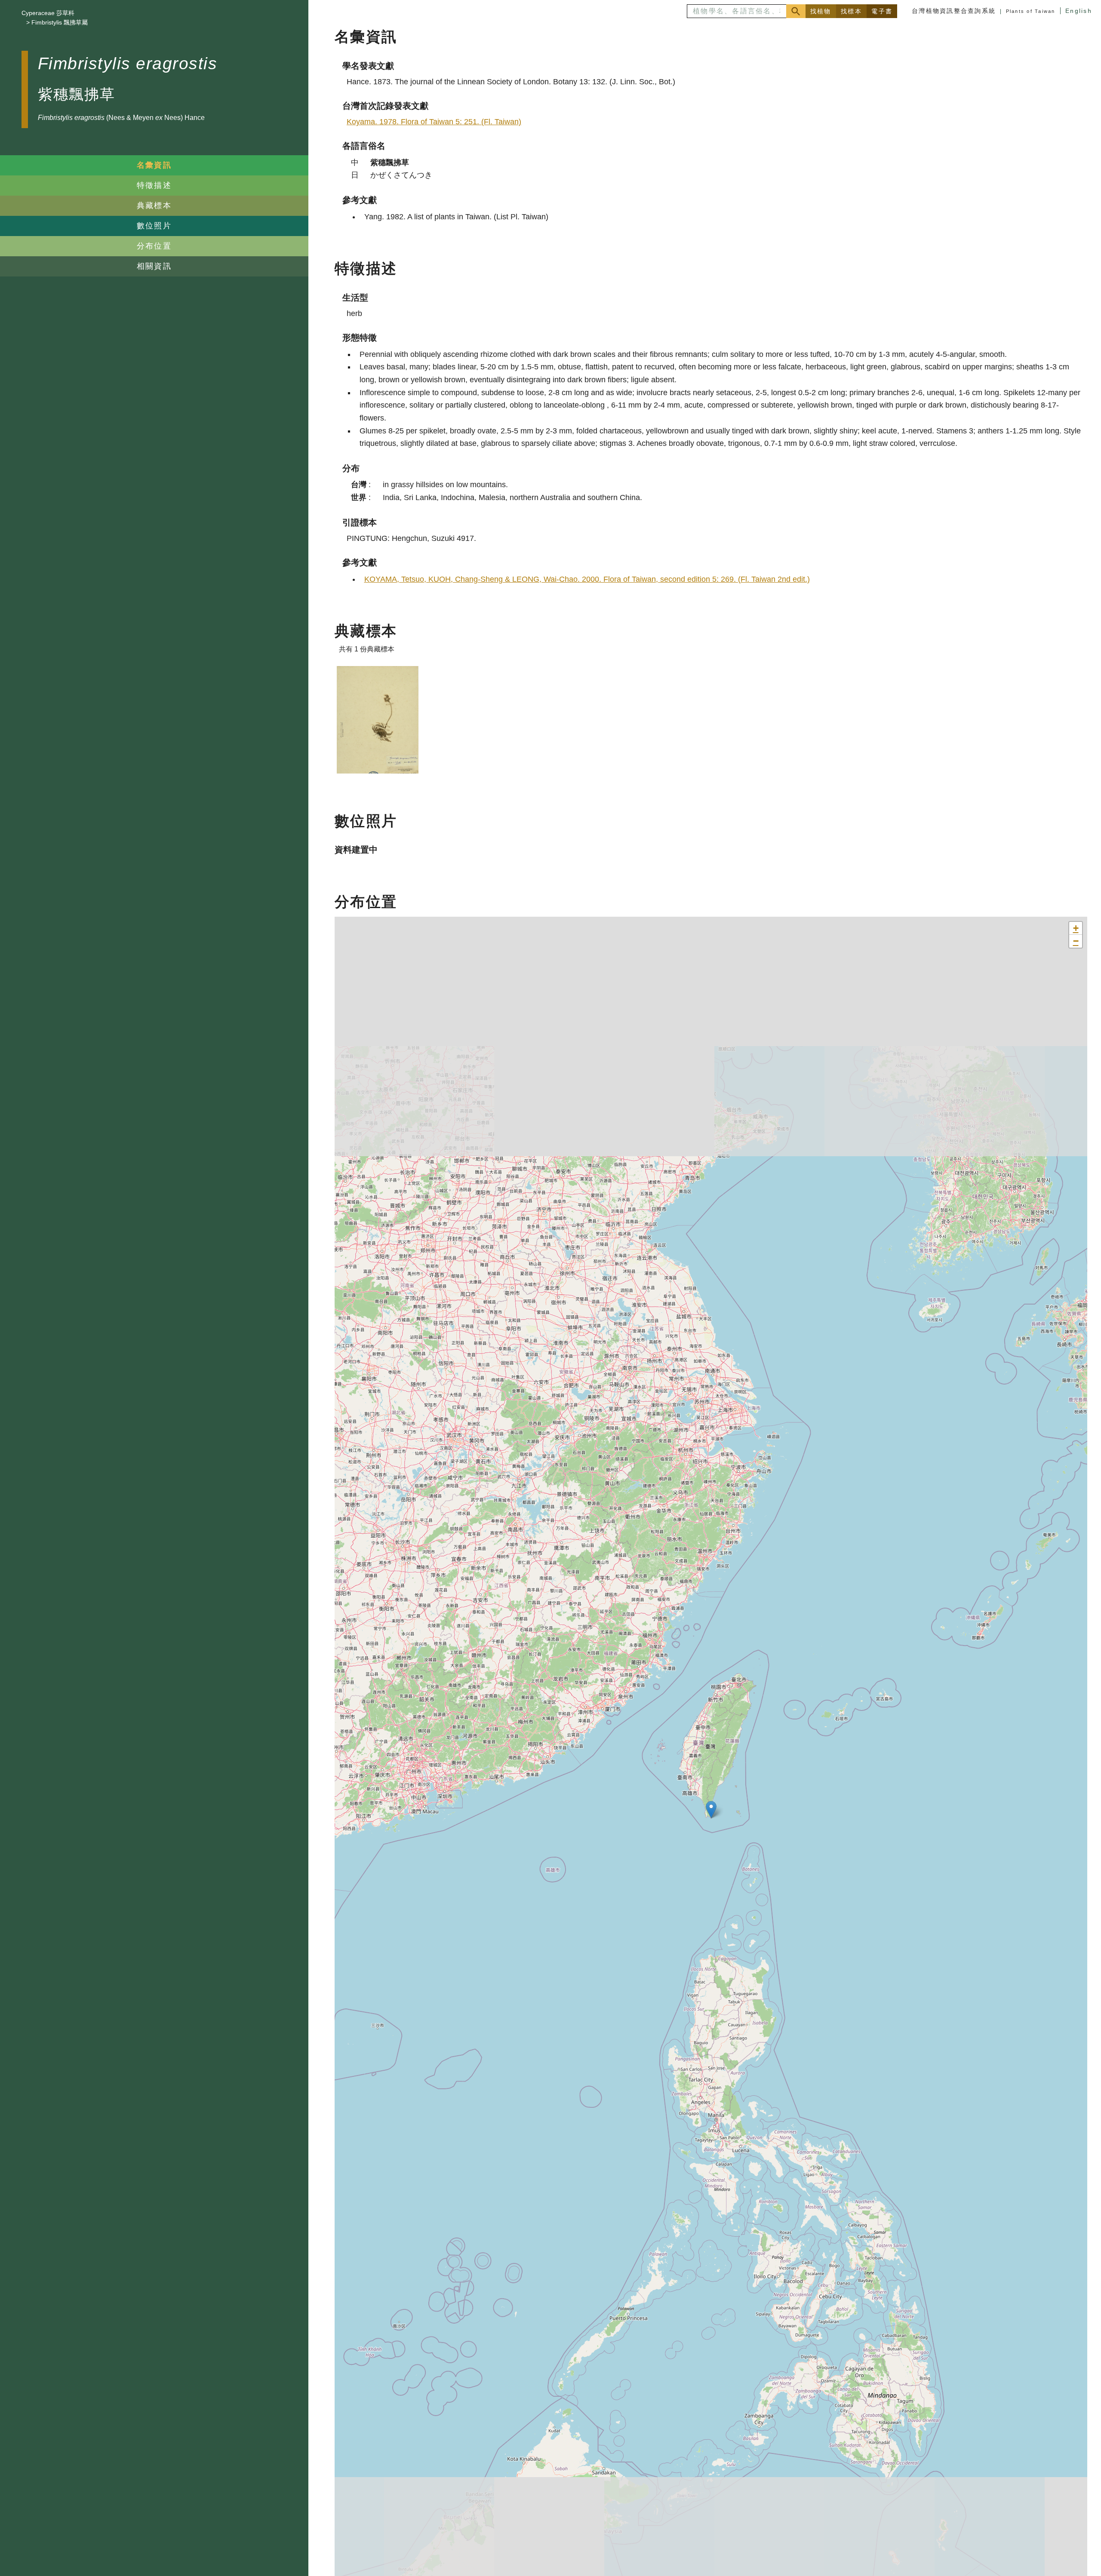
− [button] (1076, 941)
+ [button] (1076, 928)
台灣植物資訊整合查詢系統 (954, 11)
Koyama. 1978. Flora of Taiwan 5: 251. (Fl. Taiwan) (434, 122)
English (1079, 11)
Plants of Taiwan (1031, 11)
